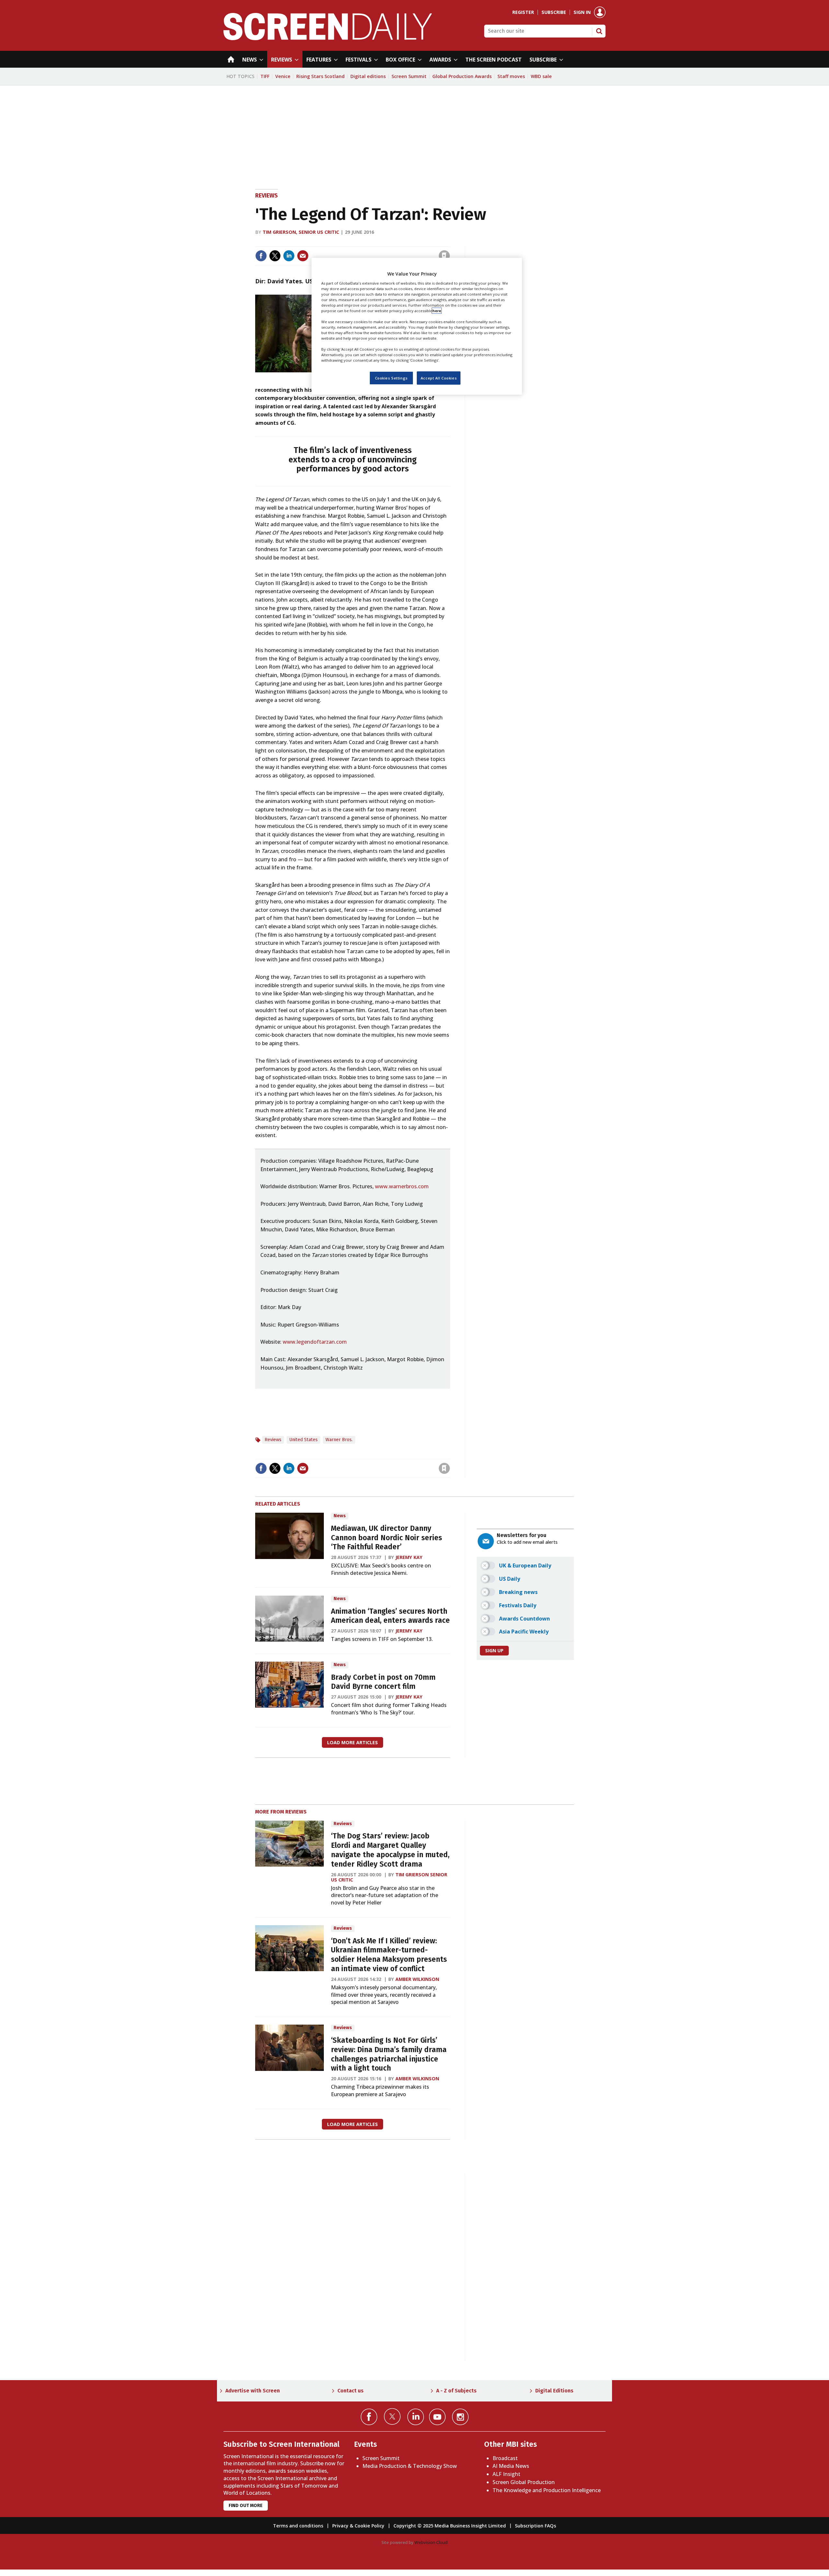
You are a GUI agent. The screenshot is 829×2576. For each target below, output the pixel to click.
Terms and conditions (298, 2526)
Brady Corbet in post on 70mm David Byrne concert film (383, 1682)
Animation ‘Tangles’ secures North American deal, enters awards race (390, 1616)
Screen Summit (409, 76)
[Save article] (444, 256)
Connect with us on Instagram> (460, 2417)
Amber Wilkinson (417, 1979)
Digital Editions (554, 2391)
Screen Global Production (524, 2482)
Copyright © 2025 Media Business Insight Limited (450, 2526)
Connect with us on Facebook (369, 2417)
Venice (283, 76)
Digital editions (368, 76)
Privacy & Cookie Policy (358, 2526)
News (340, 1516)
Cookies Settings (391, 378)
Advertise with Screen (253, 2391)
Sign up (494, 1650)
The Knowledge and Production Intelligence (547, 2490)
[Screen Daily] (328, 38)
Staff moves (511, 76)
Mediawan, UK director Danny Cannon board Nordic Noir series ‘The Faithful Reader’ (386, 1538)
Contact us (351, 2391)
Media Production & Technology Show (410, 2466)
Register (523, 12)
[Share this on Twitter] (275, 256)
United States (303, 1440)
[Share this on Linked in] (289, 256)
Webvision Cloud (431, 2542)
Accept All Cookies (439, 378)
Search (599, 31)
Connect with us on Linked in (416, 2417)
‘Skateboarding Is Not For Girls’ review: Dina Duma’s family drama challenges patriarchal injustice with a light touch (389, 2054)
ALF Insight (506, 2474)
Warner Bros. (339, 1440)
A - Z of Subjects (456, 2391)
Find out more (246, 2506)
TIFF (265, 76)
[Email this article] (303, 256)
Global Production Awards (462, 76)
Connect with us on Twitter (392, 2416)
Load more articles (352, 1742)
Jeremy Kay (409, 1557)
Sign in (582, 12)
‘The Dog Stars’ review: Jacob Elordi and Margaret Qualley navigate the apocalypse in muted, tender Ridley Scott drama (390, 1850)
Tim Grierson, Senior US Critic (301, 232)
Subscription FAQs (535, 2526)
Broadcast (505, 2458)
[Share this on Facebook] (261, 256)
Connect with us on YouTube (437, 2417)
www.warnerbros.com (402, 1186)
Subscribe (554, 12)
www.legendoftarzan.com (315, 1342)
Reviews (267, 196)
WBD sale (541, 76)
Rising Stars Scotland (320, 76)
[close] (449, 242)
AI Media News (511, 2466)
